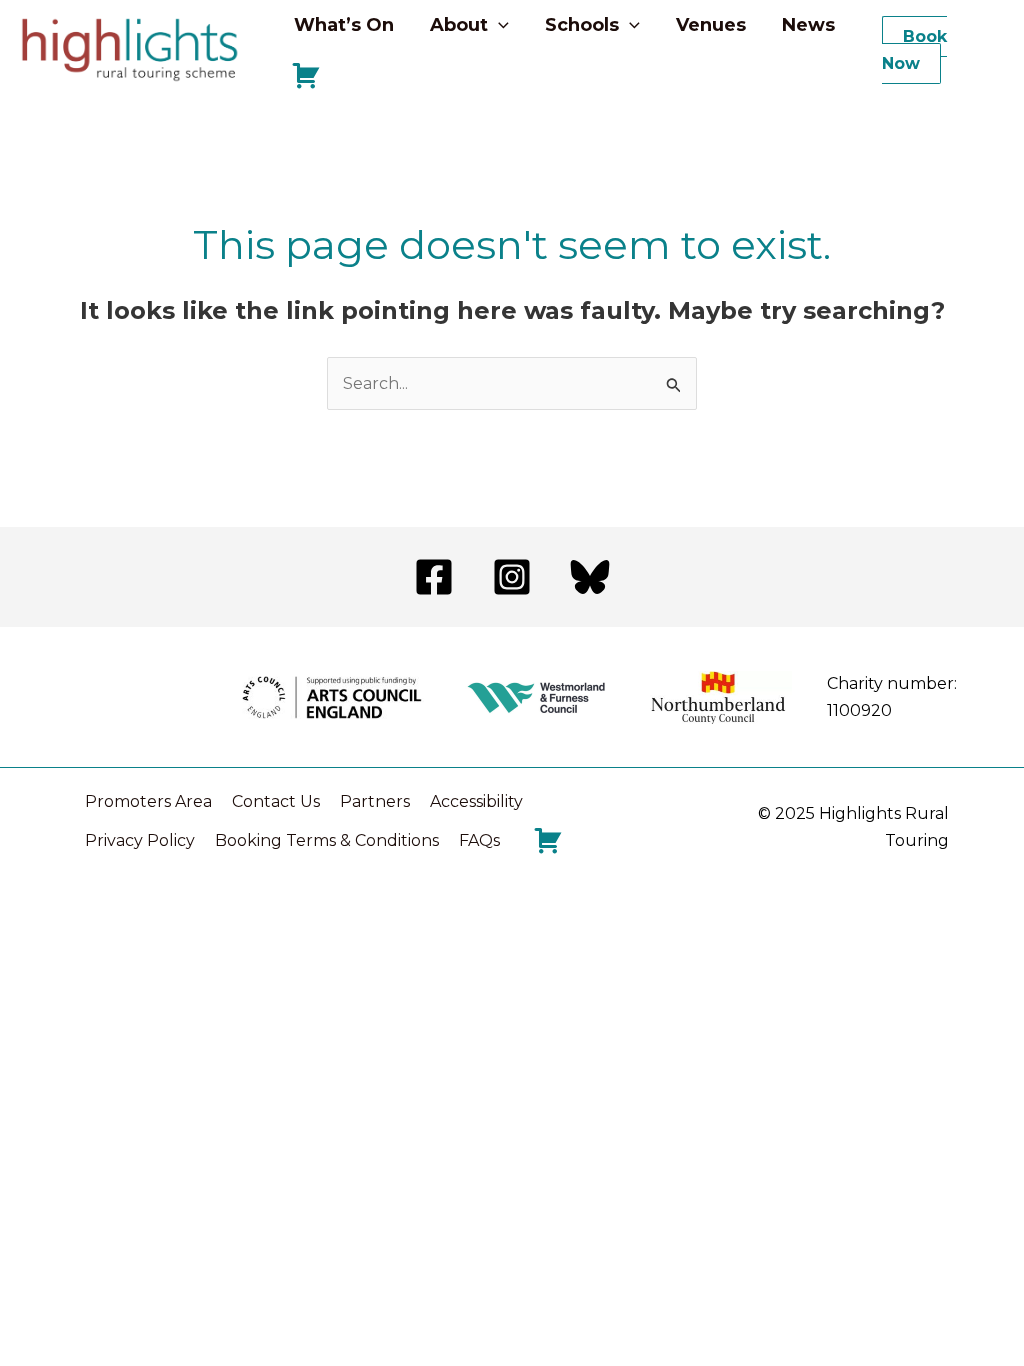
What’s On (344, 25)
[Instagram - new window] (512, 577)
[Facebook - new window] (434, 577)
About (459, 25)
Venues (711, 25)
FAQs (479, 840)
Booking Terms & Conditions (327, 840)
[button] (498, 25)
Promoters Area (148, 801)
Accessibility (476, 801)
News (808, 25)
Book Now (914, 50)
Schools (582, 25)
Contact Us (276, 801)
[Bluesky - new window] (590, 577)
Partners (375, 801)
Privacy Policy (140, 840)
